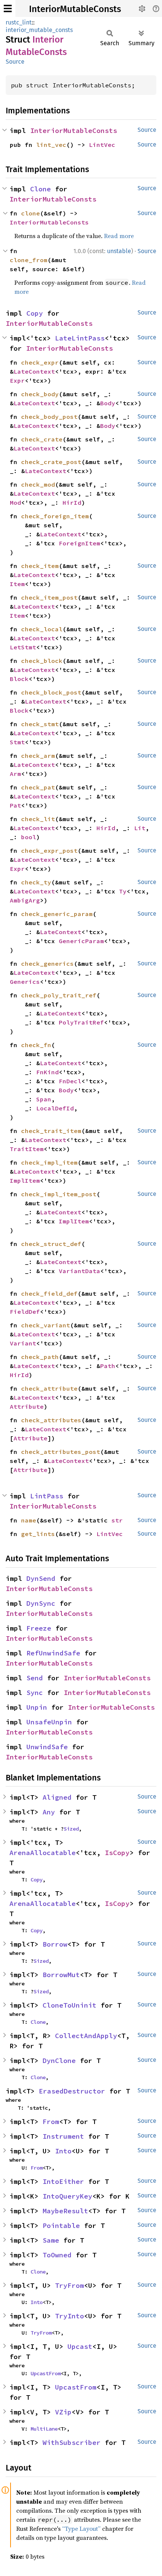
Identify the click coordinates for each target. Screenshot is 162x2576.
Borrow (55, 1944)
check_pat (38, 787)
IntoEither (63, 2181)
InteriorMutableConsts (75, 9)
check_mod (38, 484)
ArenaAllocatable (43, 1853)
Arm (15, 774)
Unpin (37, 1707)
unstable (119, 251)
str (117, 1520)
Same (51, 2240)
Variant (23, 1343)
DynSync (41, 1603)
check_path (40, 1357)
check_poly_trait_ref (59, 995)
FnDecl (70, 1081)
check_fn (36, 1045)
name (29, 1520)
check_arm (38, 756)
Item (17, 584)
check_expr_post (49, 851)
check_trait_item (51, 1131)
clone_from (29, 260)
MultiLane (44, 2429)
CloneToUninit (70, 2005)
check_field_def (49, 1293)
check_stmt (40, 724)
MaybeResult (65, 2211)
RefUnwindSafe (53, 1653)
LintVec (102, 145)
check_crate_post (51, 462)
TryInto (70, 2316)
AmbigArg (25, 900)
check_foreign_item (55, 516)
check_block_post (51, 692)
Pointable (61, 2226)
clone (31, 213)
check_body (40, 394)
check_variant (46, 1325)
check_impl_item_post (59, 1194)
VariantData (79, 1271)
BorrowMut (61, 1975)
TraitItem (27, 1149)
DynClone (59, 2061)
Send (35, 1678)
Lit (140, 828)
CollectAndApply (86, 2036)
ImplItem (25, 1180)
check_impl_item (49, 1162)
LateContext (34, 371)
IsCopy (117, 1853)
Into (63, 2151)
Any (49, 1812)
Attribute (27, 1406)
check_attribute (49, 1388)
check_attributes (51, 1420)
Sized (71, 1829)
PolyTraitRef (81, 1022)
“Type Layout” (81, 2529)
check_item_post (49, 597)
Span (44, 1099)
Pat (15, 805)
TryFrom (70, 2285)
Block (19, 679)
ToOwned (57, 2255)
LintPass (47, 1496)
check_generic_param (57, 914)
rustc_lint (19, 22)
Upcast (80, 2346)
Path (108, 1366)
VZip (63, 2412)
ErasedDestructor (72, 2091)
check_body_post (49, 417)
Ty (123, 891)
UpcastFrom (46, 2373)
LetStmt (23, 647)
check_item (40, 566)
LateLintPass (80, 338)
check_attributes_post (61, 1452)
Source (15, 62)
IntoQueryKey (67, 2196)
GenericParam (81, 941)
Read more (119, 236)
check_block (42, 661)
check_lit (38, 819)
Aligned (57, 1797)
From (51, 2122)
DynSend (41, 1578)
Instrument (63, 2136)
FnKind (47, 1072)
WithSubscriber (72, 2442)
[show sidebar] (8, 8)
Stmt (17, 742)
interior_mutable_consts (39, 30)
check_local (42, 629)
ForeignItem (79, 543)
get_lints (38, 1534)
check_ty (36, 882)
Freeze (39, 1628)
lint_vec (51, 145)
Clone (40, 189)
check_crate (42, 439)
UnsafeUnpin (49, 1722)
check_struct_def (51, 1244)
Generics (25, 982)
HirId (72, 502)
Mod (15, 502)
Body (108, 403)
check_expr (40, 362)
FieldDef (25, 1312)
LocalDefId (55, 1108)
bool (29, 837)
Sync (35, 1693)
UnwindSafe (47, 1747)
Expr (17, 380)
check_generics (47, 964)
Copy (35, 313)
